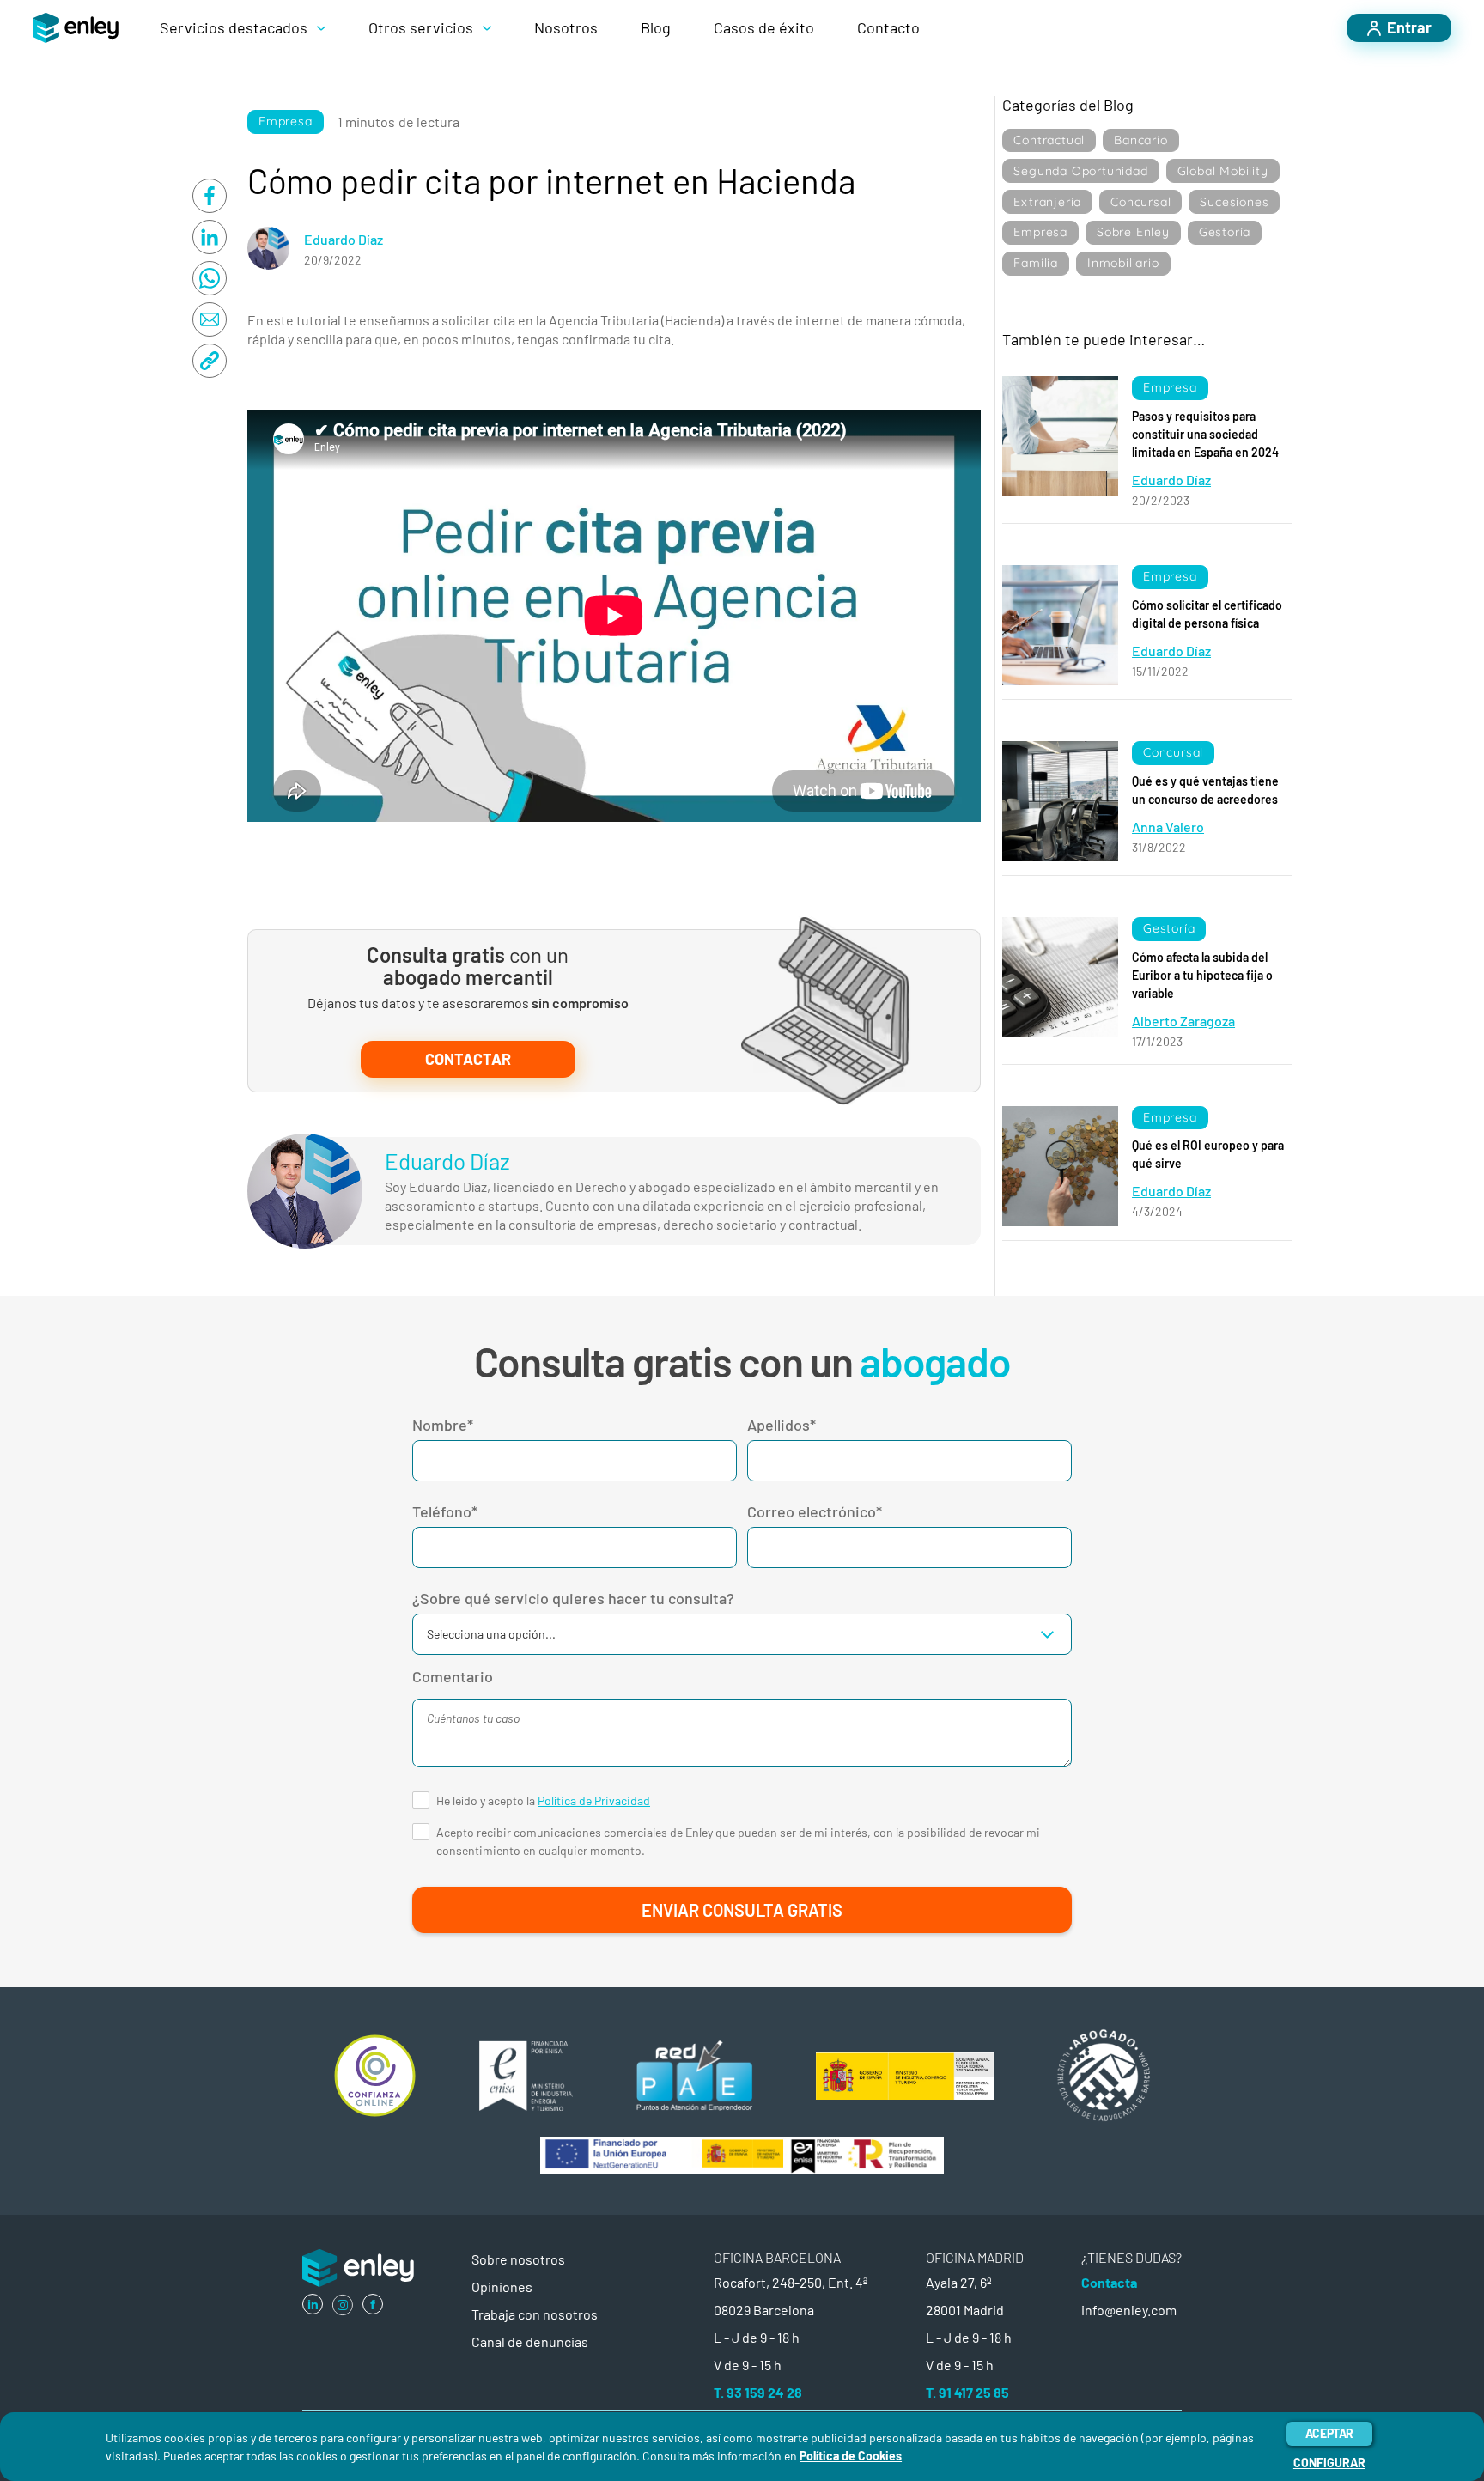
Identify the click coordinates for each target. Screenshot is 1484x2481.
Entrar (1409, 27)
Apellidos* (782, 1425)
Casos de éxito (764, 27)
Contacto (888, 27)
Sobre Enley (1133, 232)
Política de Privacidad (594, 1800)
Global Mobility (1223, 171)
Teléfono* (445, 1511)
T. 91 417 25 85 (967, 2392)
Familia (1036, 263)
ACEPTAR (1329, 2433)
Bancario (1140, 140)
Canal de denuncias (530, 2341)
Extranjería (1047, 202)
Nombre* (443, 1425)
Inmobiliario (1123, 263)
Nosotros (566, 27)
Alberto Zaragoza (1183, 1021)
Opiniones (502, 2286)
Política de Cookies (851, 2456)
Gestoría (1225, 232)
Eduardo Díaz (344, 239)
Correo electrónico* (815, 1511)
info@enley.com (1129, 2310)
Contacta (1109, 2282)
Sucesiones (1234, 202)
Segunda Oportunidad (1080, 171)
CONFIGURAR (1329, 2463)
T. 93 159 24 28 (758, 2392)
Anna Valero (1168, 827)
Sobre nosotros (518, 2259)
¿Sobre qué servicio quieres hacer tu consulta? (573, 1598)
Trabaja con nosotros (535, 2314)
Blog (656, 27)
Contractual (1049, 140)
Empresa (286, 121)
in (313, 2304)
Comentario (453, 1676)
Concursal (1140, 202)
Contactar (468, 1059)
